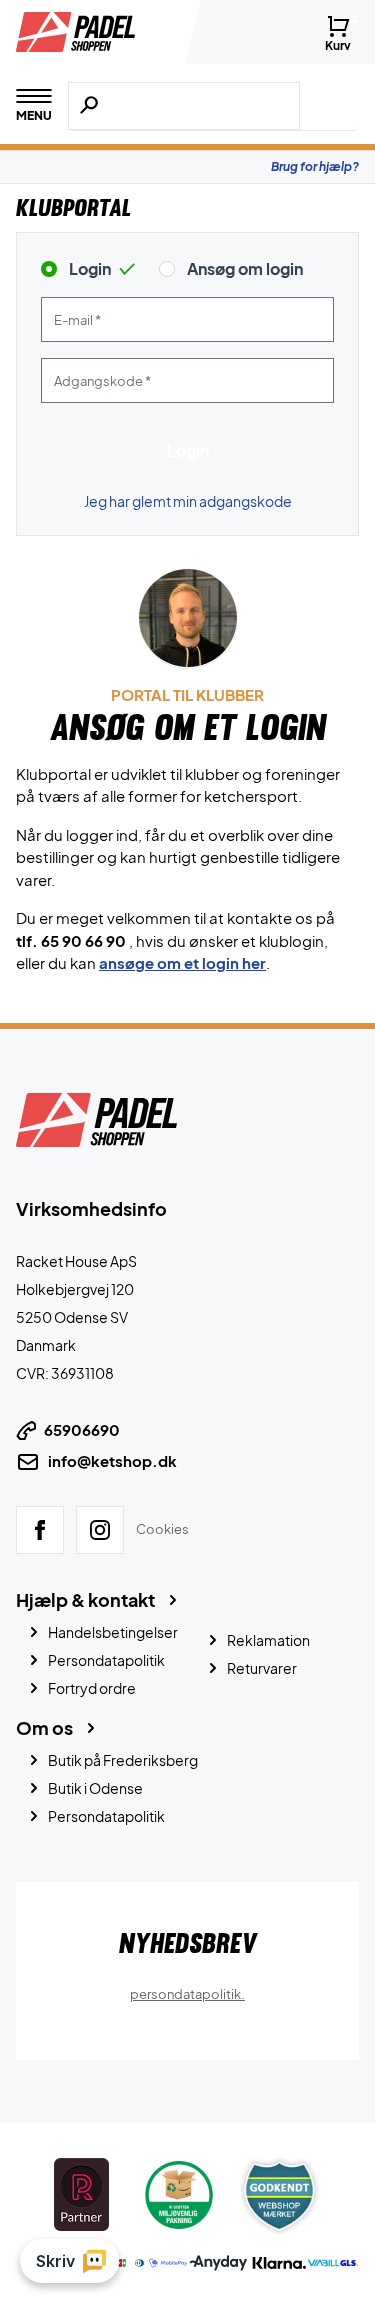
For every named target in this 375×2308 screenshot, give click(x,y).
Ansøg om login (245, 268)
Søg (329, 106)
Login (90, 268)
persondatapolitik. (187, 1993)
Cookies (162, 1529)
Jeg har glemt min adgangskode (188, 501)
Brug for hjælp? (315, 166)
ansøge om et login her (182, 962)
